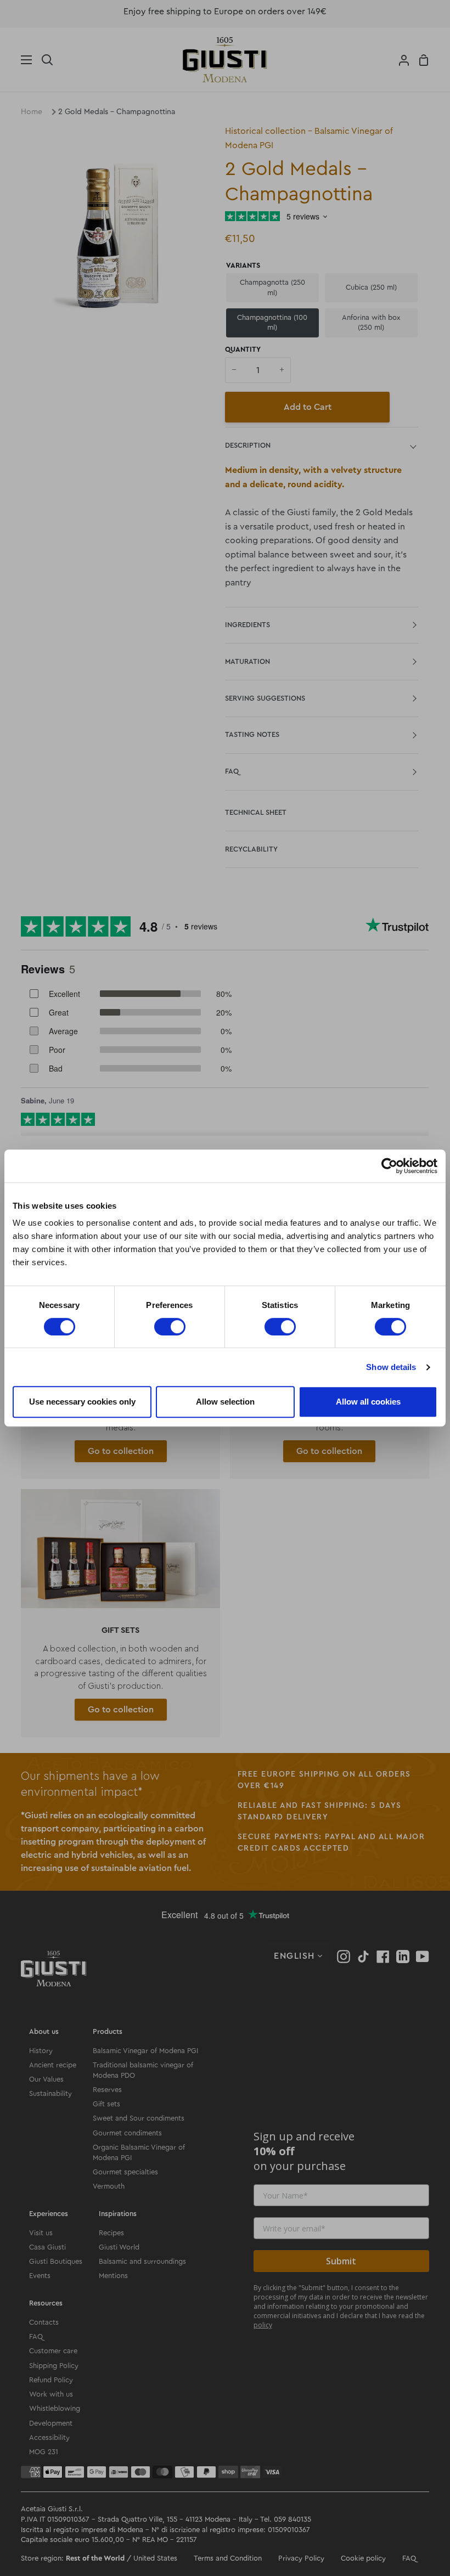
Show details (391, 1367)
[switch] (170, 1327)
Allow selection (225, 1402)
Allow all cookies (368, 1402)
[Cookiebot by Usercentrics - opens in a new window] (389, 1166)
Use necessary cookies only (82, 1402)
